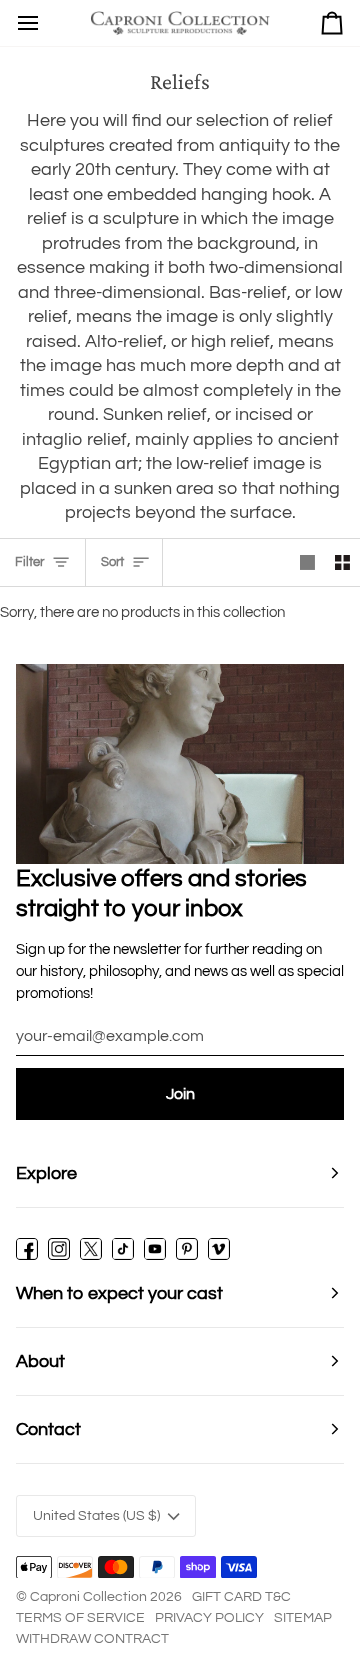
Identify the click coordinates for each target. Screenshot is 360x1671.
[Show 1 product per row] (307, 562)
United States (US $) (96, 1516)
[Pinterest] (187, 1249)
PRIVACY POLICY (209, 1618)
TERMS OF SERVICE (80, 1618)
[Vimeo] (219, 1249)
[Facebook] (27, 1249)
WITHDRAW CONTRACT (92, 1639)
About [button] (40, 1361)
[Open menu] (28, 23)
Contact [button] (48, 1429)
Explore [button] (46, 1173)
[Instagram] (59, 1249)
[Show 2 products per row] (342, 562)
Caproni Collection (88, 1597)
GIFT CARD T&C (241, 1597)
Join (180, 1094)
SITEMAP (303, 1618)
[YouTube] (155, 1249)
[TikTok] (123, 1249)
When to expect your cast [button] (119, 1293)
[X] (91, 1249)
